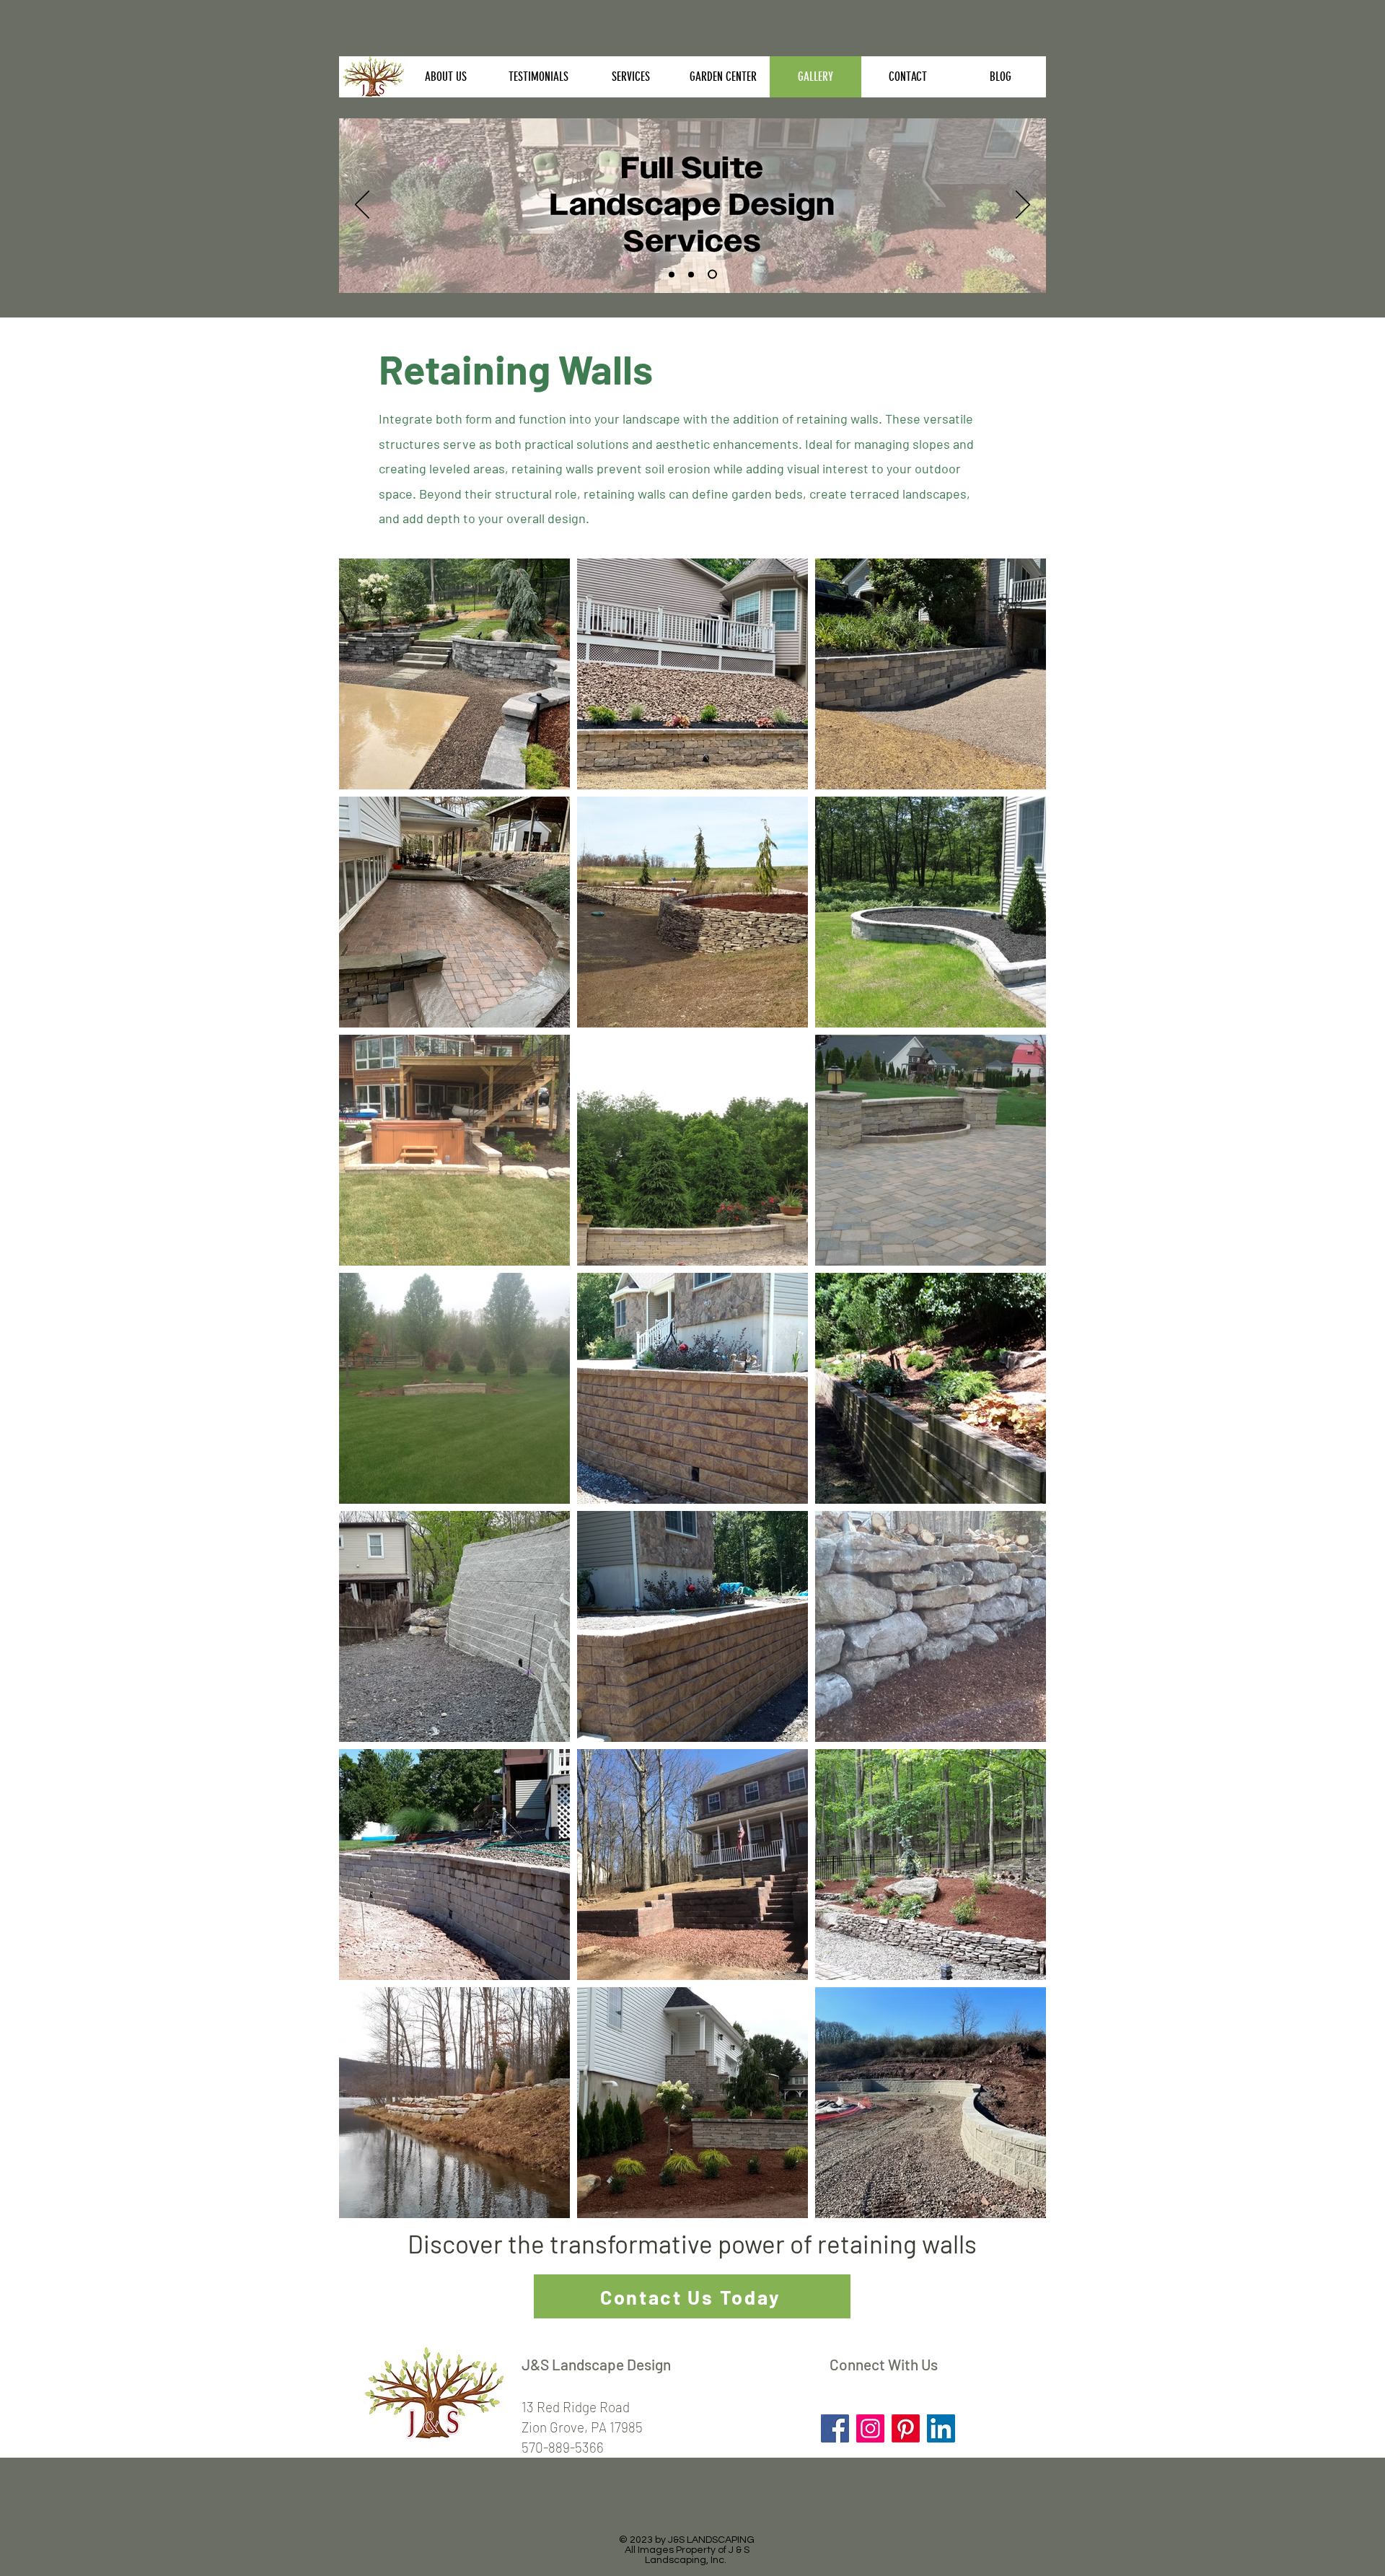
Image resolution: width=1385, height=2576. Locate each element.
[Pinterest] (906, 2428)
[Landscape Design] (712, 275)
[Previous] (362, 206)
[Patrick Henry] (672, 274)
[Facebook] (835, 2428)
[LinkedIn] (941, 2428)
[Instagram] (870, 2428)
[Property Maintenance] (691, 274)
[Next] (1023, 206)
